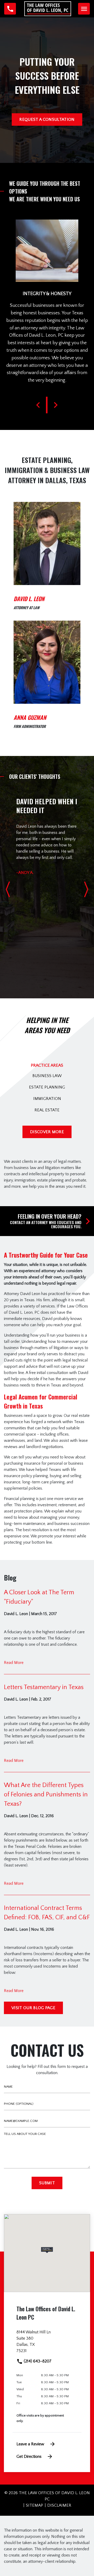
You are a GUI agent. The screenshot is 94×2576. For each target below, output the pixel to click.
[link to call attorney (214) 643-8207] (10, 9)
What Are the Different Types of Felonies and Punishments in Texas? (46, 1795)
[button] (47, 2250)
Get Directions (29, 2457)
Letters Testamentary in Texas (44, 1687)
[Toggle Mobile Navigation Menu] (84, 9)
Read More (14, 1663)
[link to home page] (48, 8)
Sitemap (34, 2505)
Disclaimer (59, 2505)
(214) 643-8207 (37, 2361)
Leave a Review (30, 2444)
